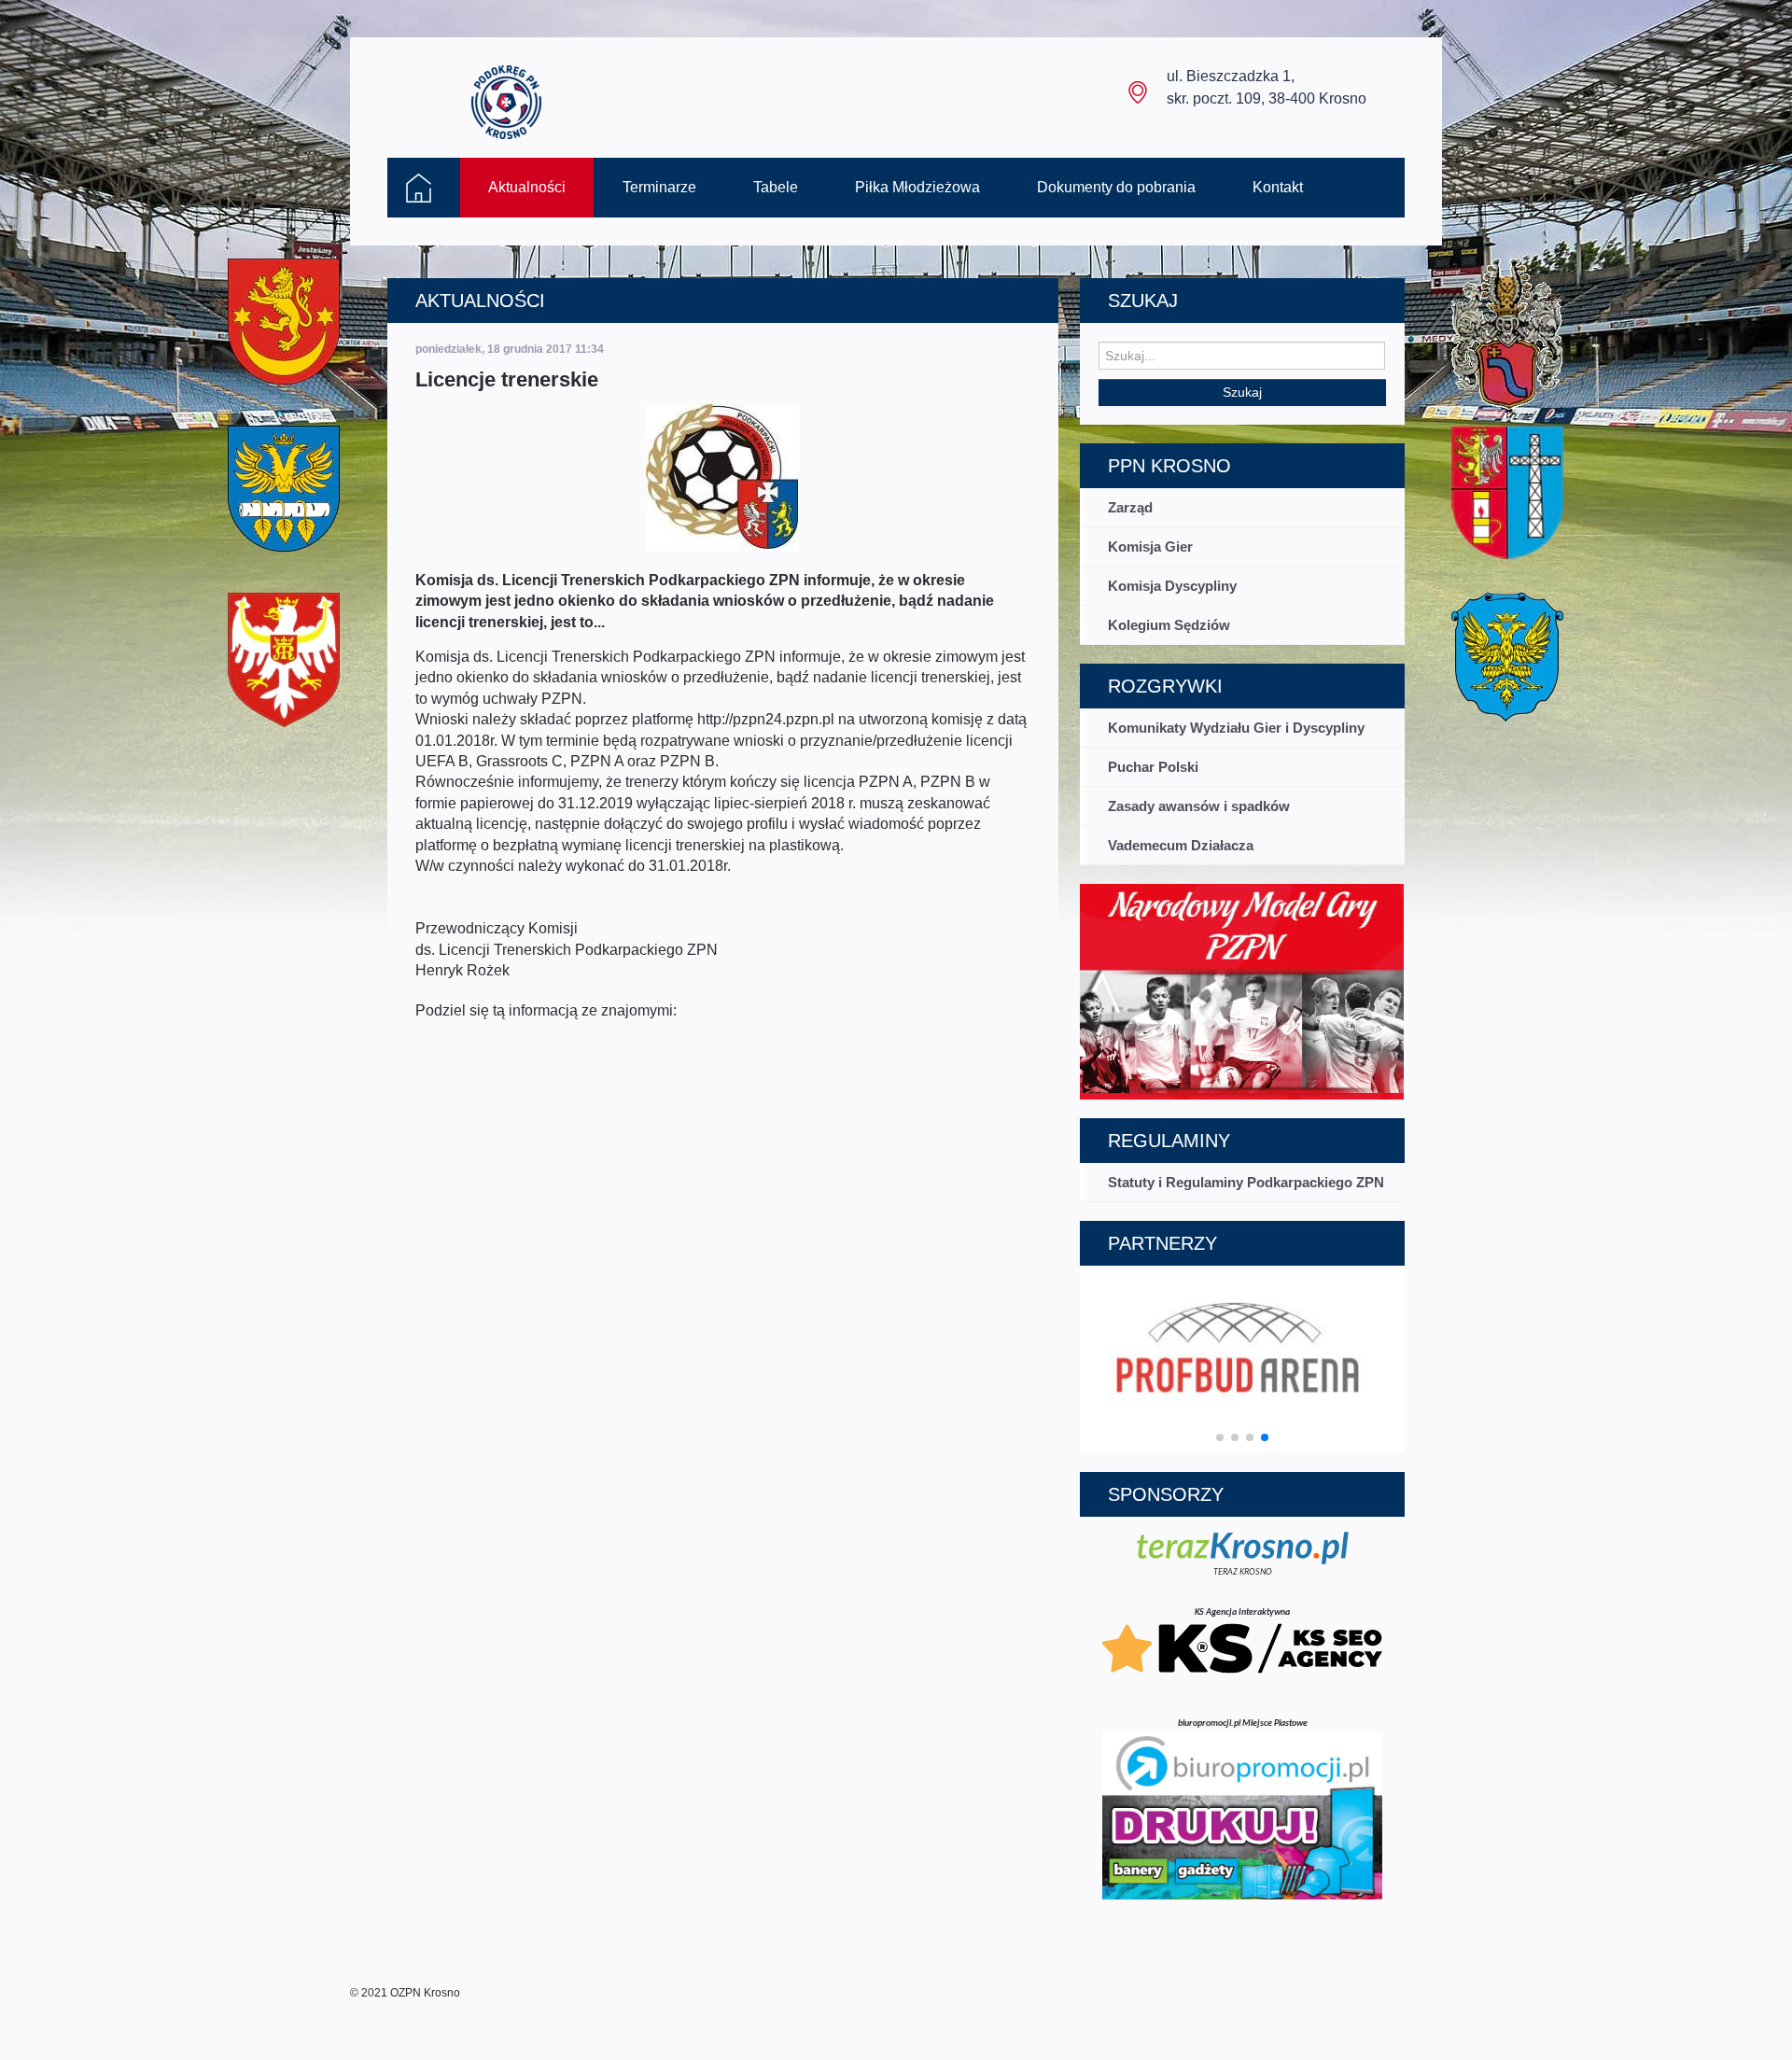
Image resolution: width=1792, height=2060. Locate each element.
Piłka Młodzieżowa (917, 187)
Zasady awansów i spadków (1199, 806)
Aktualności (527, 187)
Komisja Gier (1150, 547)
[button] (1220, 1437)
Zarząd (1130, 507)
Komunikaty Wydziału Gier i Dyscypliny (1236, 728)
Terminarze (659, 187)
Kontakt (1278, 187)
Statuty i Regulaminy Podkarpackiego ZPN (1246, 1182)
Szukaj (1242, 392)
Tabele (776, 187)
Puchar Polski (1153, 767)
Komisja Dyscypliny (1172, 586)
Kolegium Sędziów (1169, 625)
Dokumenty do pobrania (1116, 187)
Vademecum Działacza (1181, 845)
